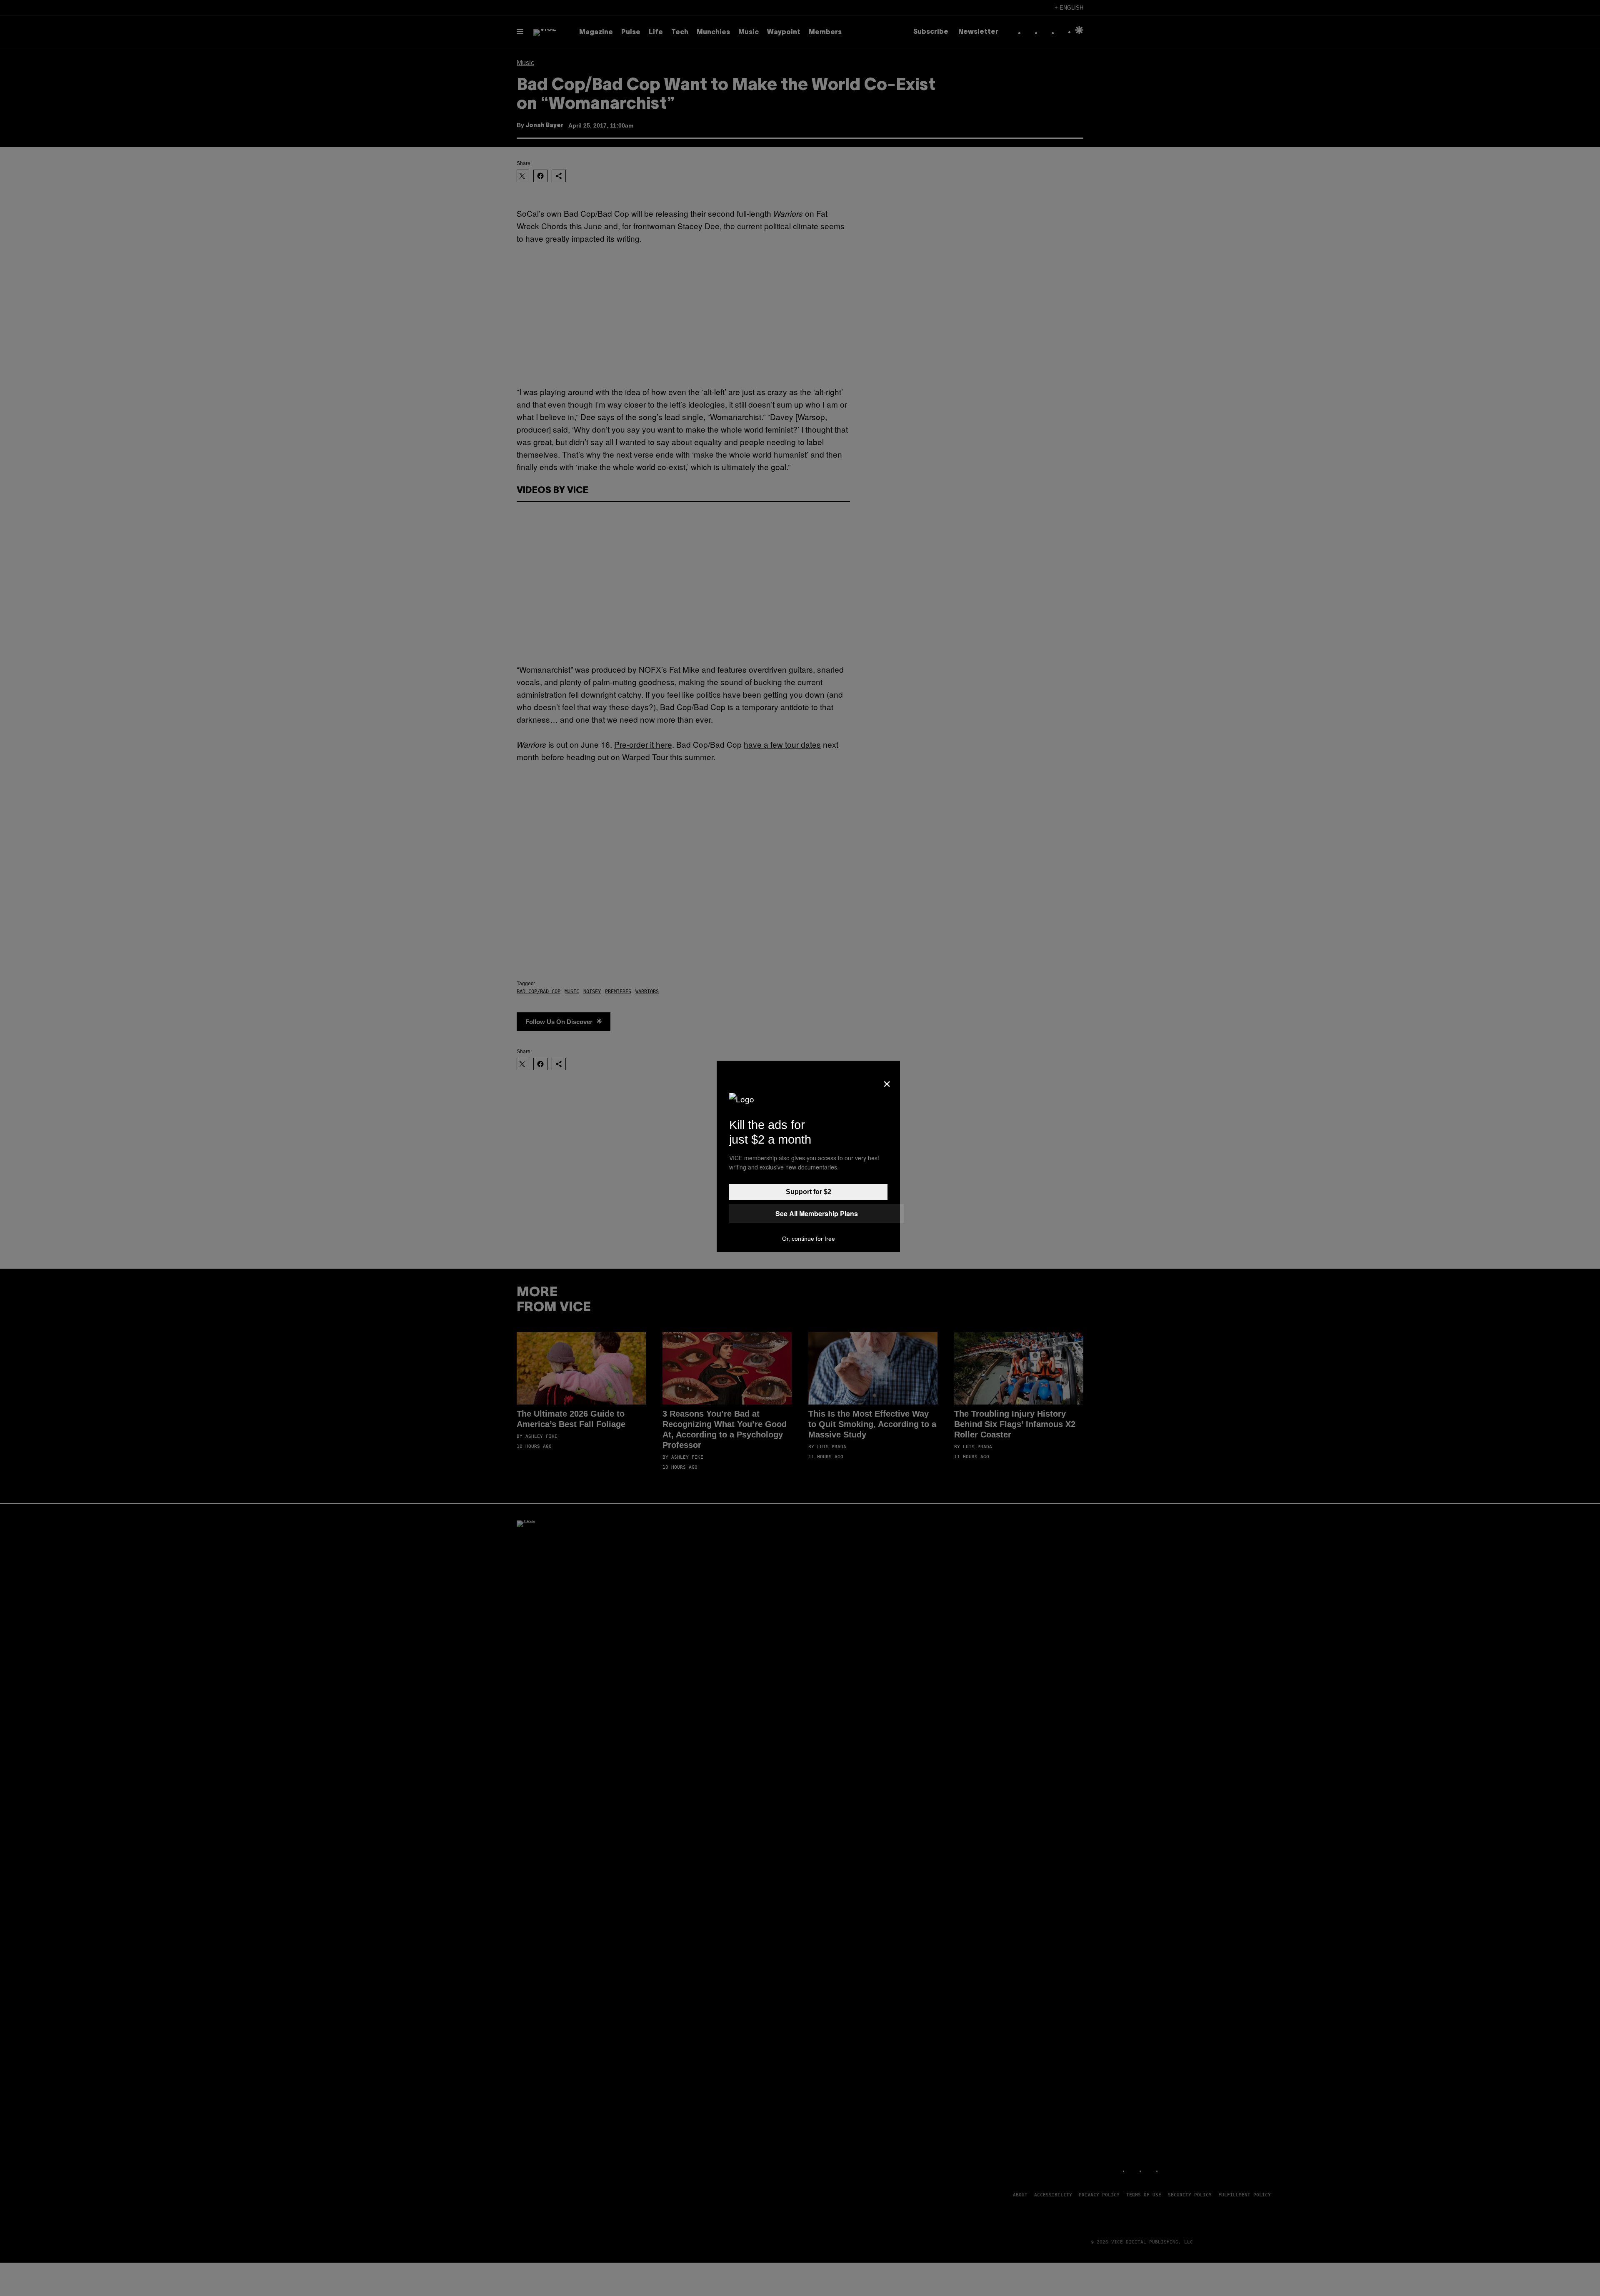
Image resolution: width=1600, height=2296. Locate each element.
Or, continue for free (809, 1239)
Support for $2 (809, 1192)
